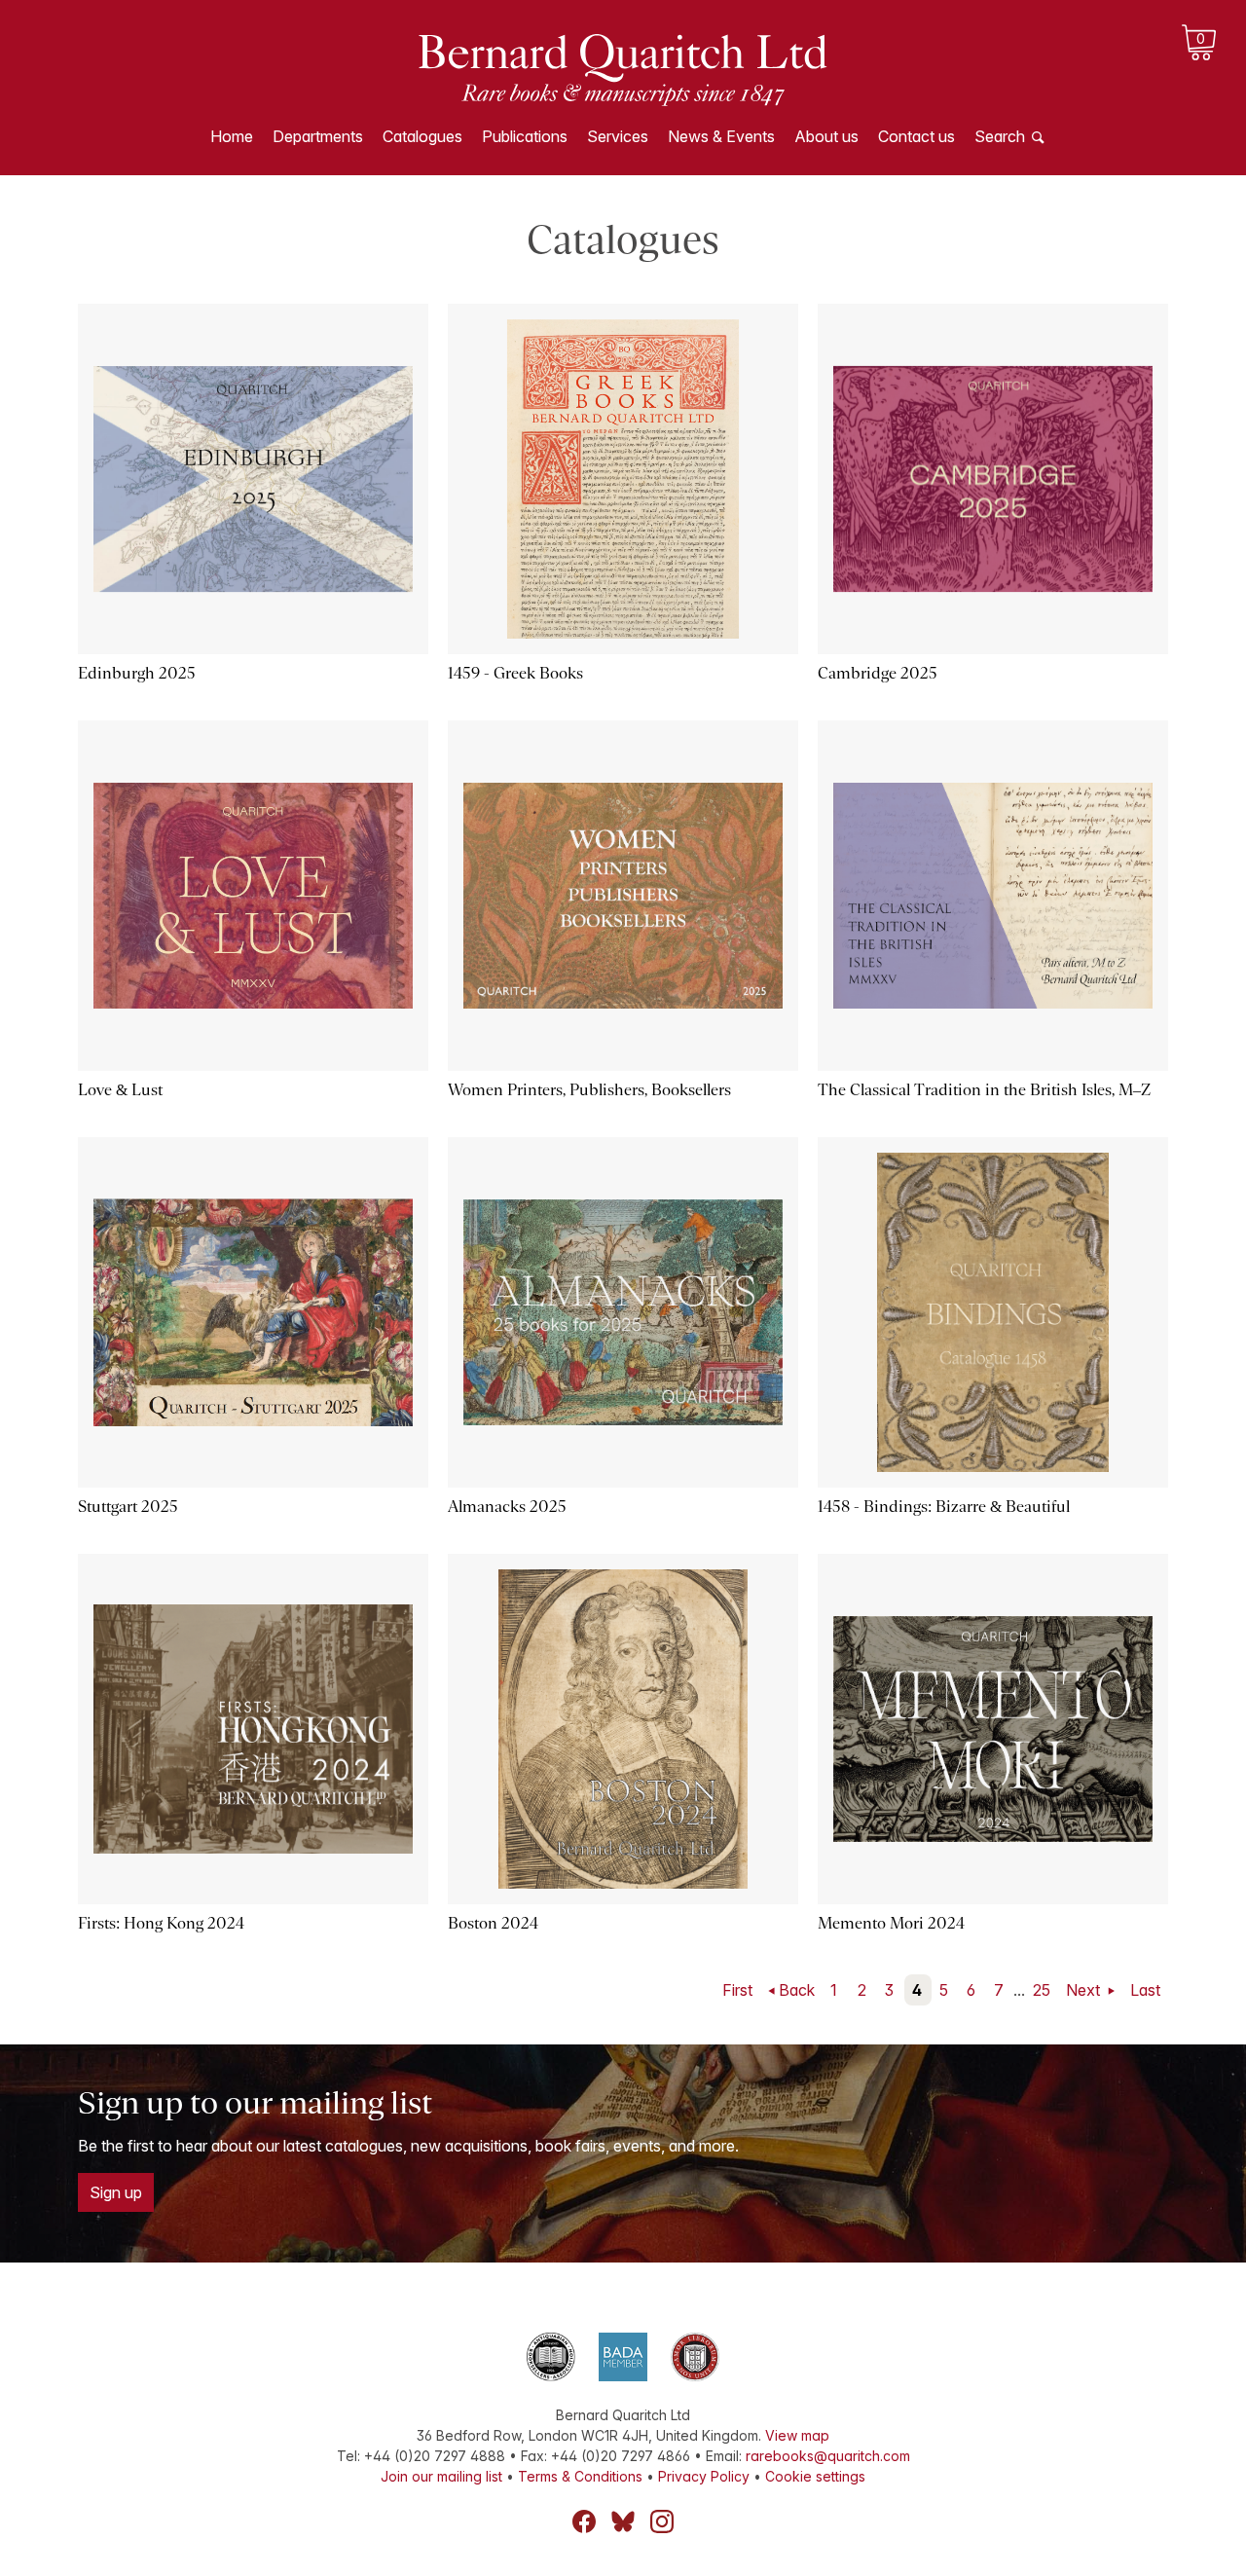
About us (826, 136)
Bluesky (623, 2521)
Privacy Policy (704, 2476)
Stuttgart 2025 (128, 1507)
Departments (318, 136)
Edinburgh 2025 (137, 673)
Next (1085, 1990)
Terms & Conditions (580, 2476)
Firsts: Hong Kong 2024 (161, 1923)
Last (1145, 1990)
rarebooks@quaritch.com (828, 2456)
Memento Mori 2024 (891, 1923)
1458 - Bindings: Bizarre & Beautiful (944, 1507)
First (737, 1990)
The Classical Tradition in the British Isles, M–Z (984, 1090)
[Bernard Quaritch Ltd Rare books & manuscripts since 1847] (623, 68)
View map (797, 2435)
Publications (525, 136)
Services (618, 136)
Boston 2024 (493, 1923)
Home (232, 136)
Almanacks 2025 (507, 1507)
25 (1042, 1990)
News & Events (721, 136)
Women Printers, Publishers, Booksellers (589, 1090)
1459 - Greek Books (515, 673)
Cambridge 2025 (878, 673)
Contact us (916, 136)
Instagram (662, 2521)
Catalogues (422, 136)
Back (797, 1990)
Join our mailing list (441, 2476)
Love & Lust (120, 1090)
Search (1000, 136)
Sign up (116, 2192)
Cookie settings (815, 2476)
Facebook (584, 2521)
